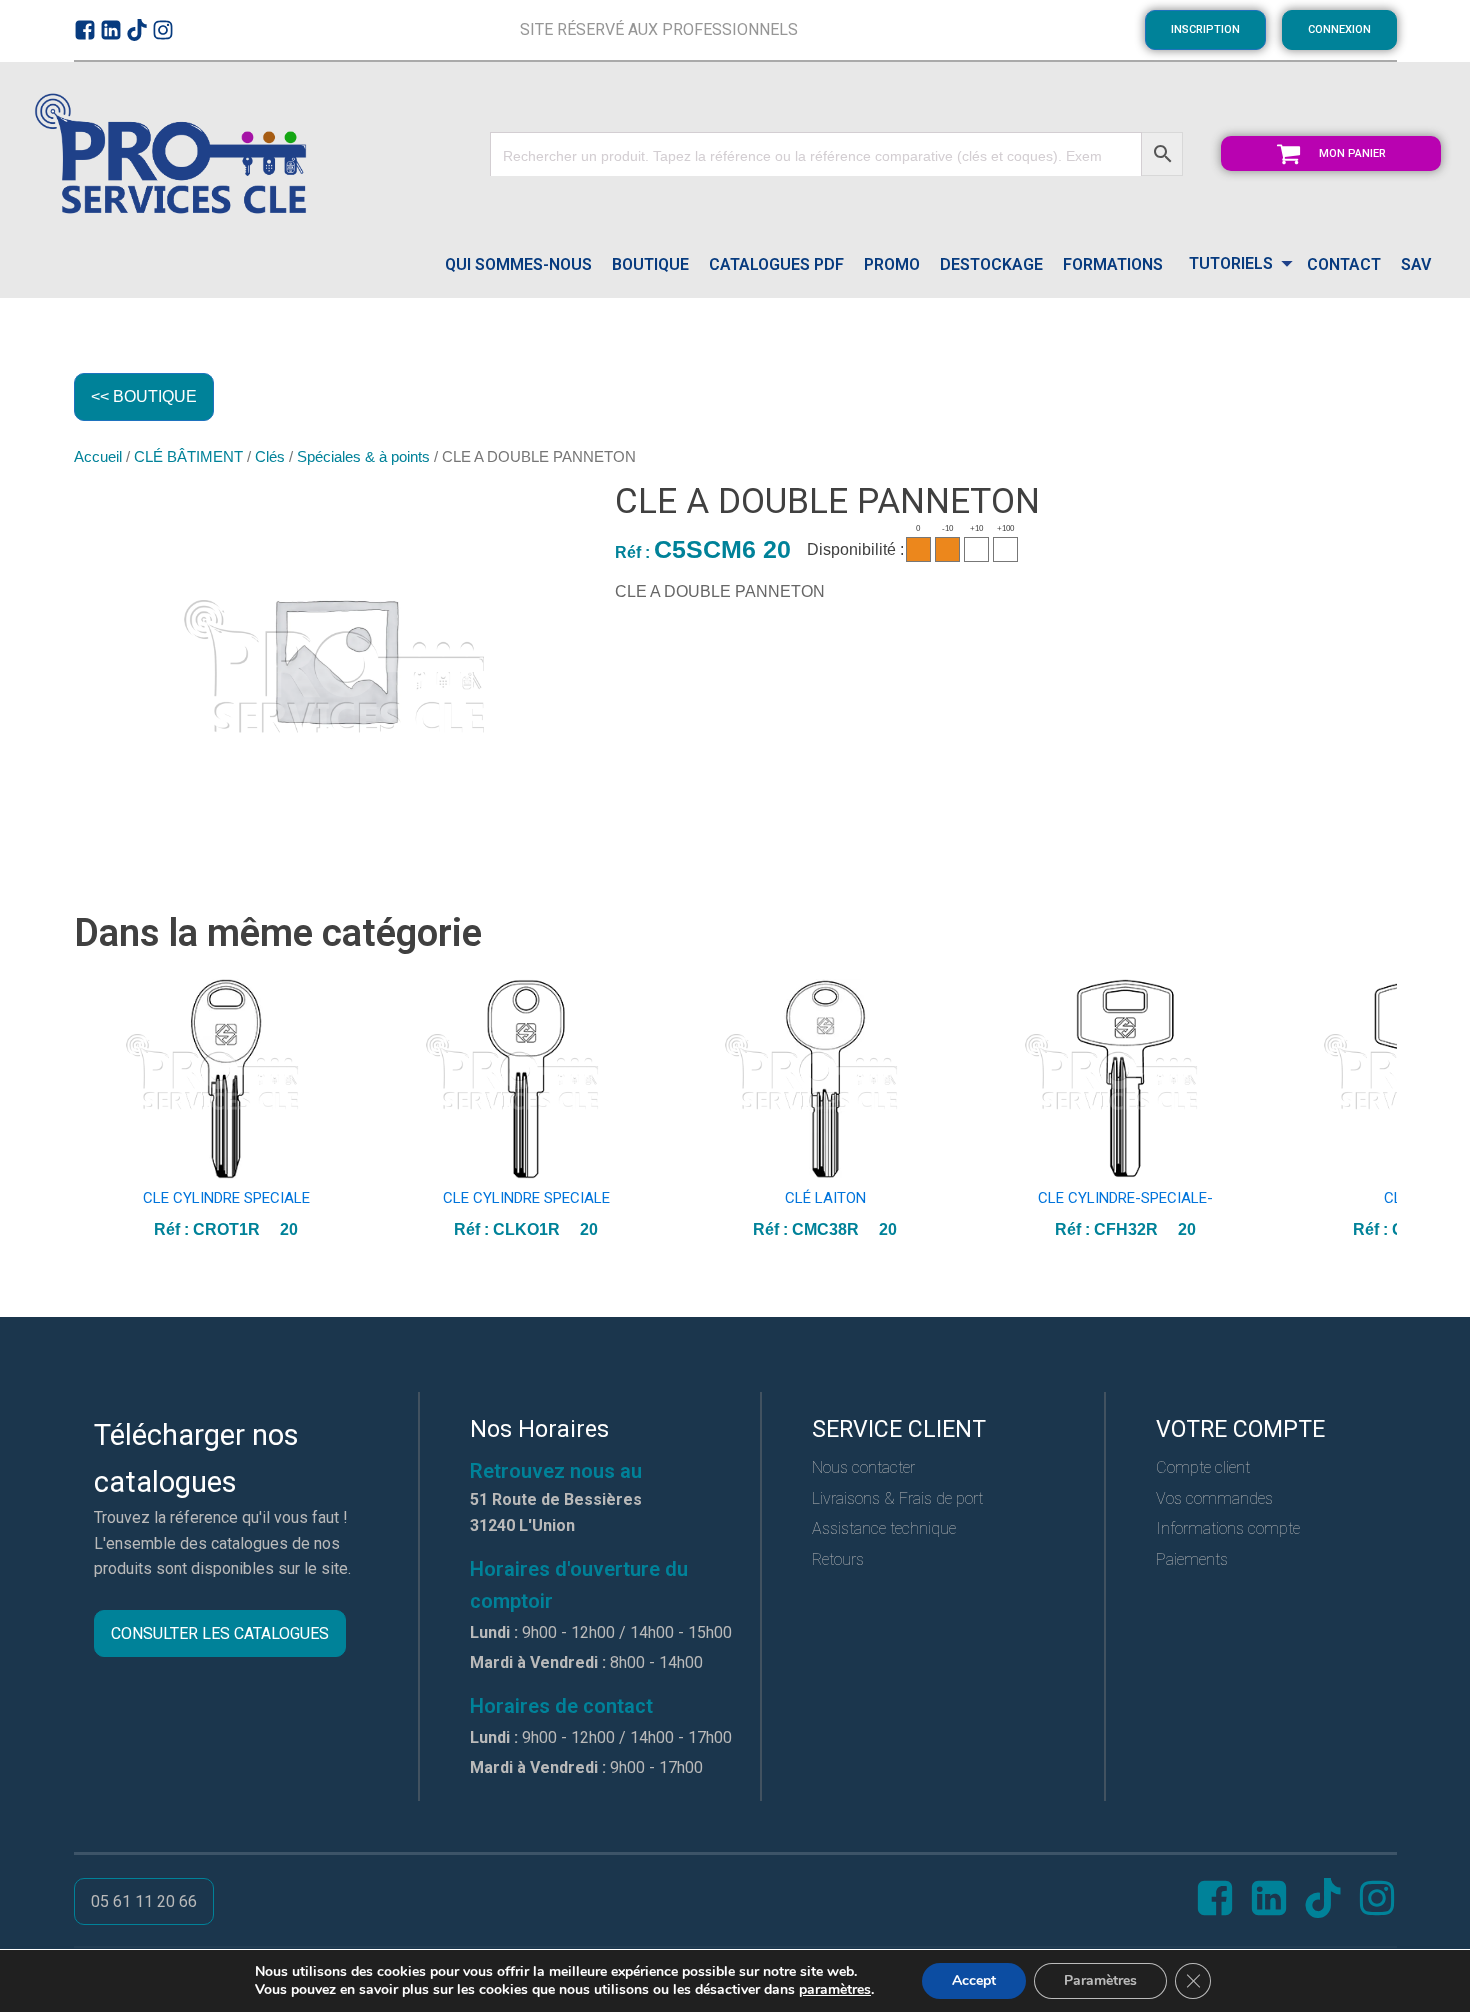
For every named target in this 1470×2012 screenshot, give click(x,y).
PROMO (892, 264)
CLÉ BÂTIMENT (188, 457)
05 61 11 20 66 (144, 1901)
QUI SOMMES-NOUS (518, 264)
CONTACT (1344, 264)
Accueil (98, 457)
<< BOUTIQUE (144, 396)
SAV (1416, 264)
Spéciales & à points (363, 457)
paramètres (835, 1990)
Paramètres (1100, 1980)
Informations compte (1228, 1528)
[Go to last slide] (90, 1110)
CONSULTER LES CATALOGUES (220, 1633)
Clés (270, 457)
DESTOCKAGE (991, 264)
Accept (974, 1980)
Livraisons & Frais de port (897, 1498)
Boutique (650, 264)
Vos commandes (1214, 1498)
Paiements (1192, 1559)
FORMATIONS (1113, 264)
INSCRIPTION (1205, 29)
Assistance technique (884, 1528)
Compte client (1203, 1467)
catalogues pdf (776, 264)
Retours (838, 1559)
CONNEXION (1339, 29)
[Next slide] (1381, 1110)
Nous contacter (863, 1467)
